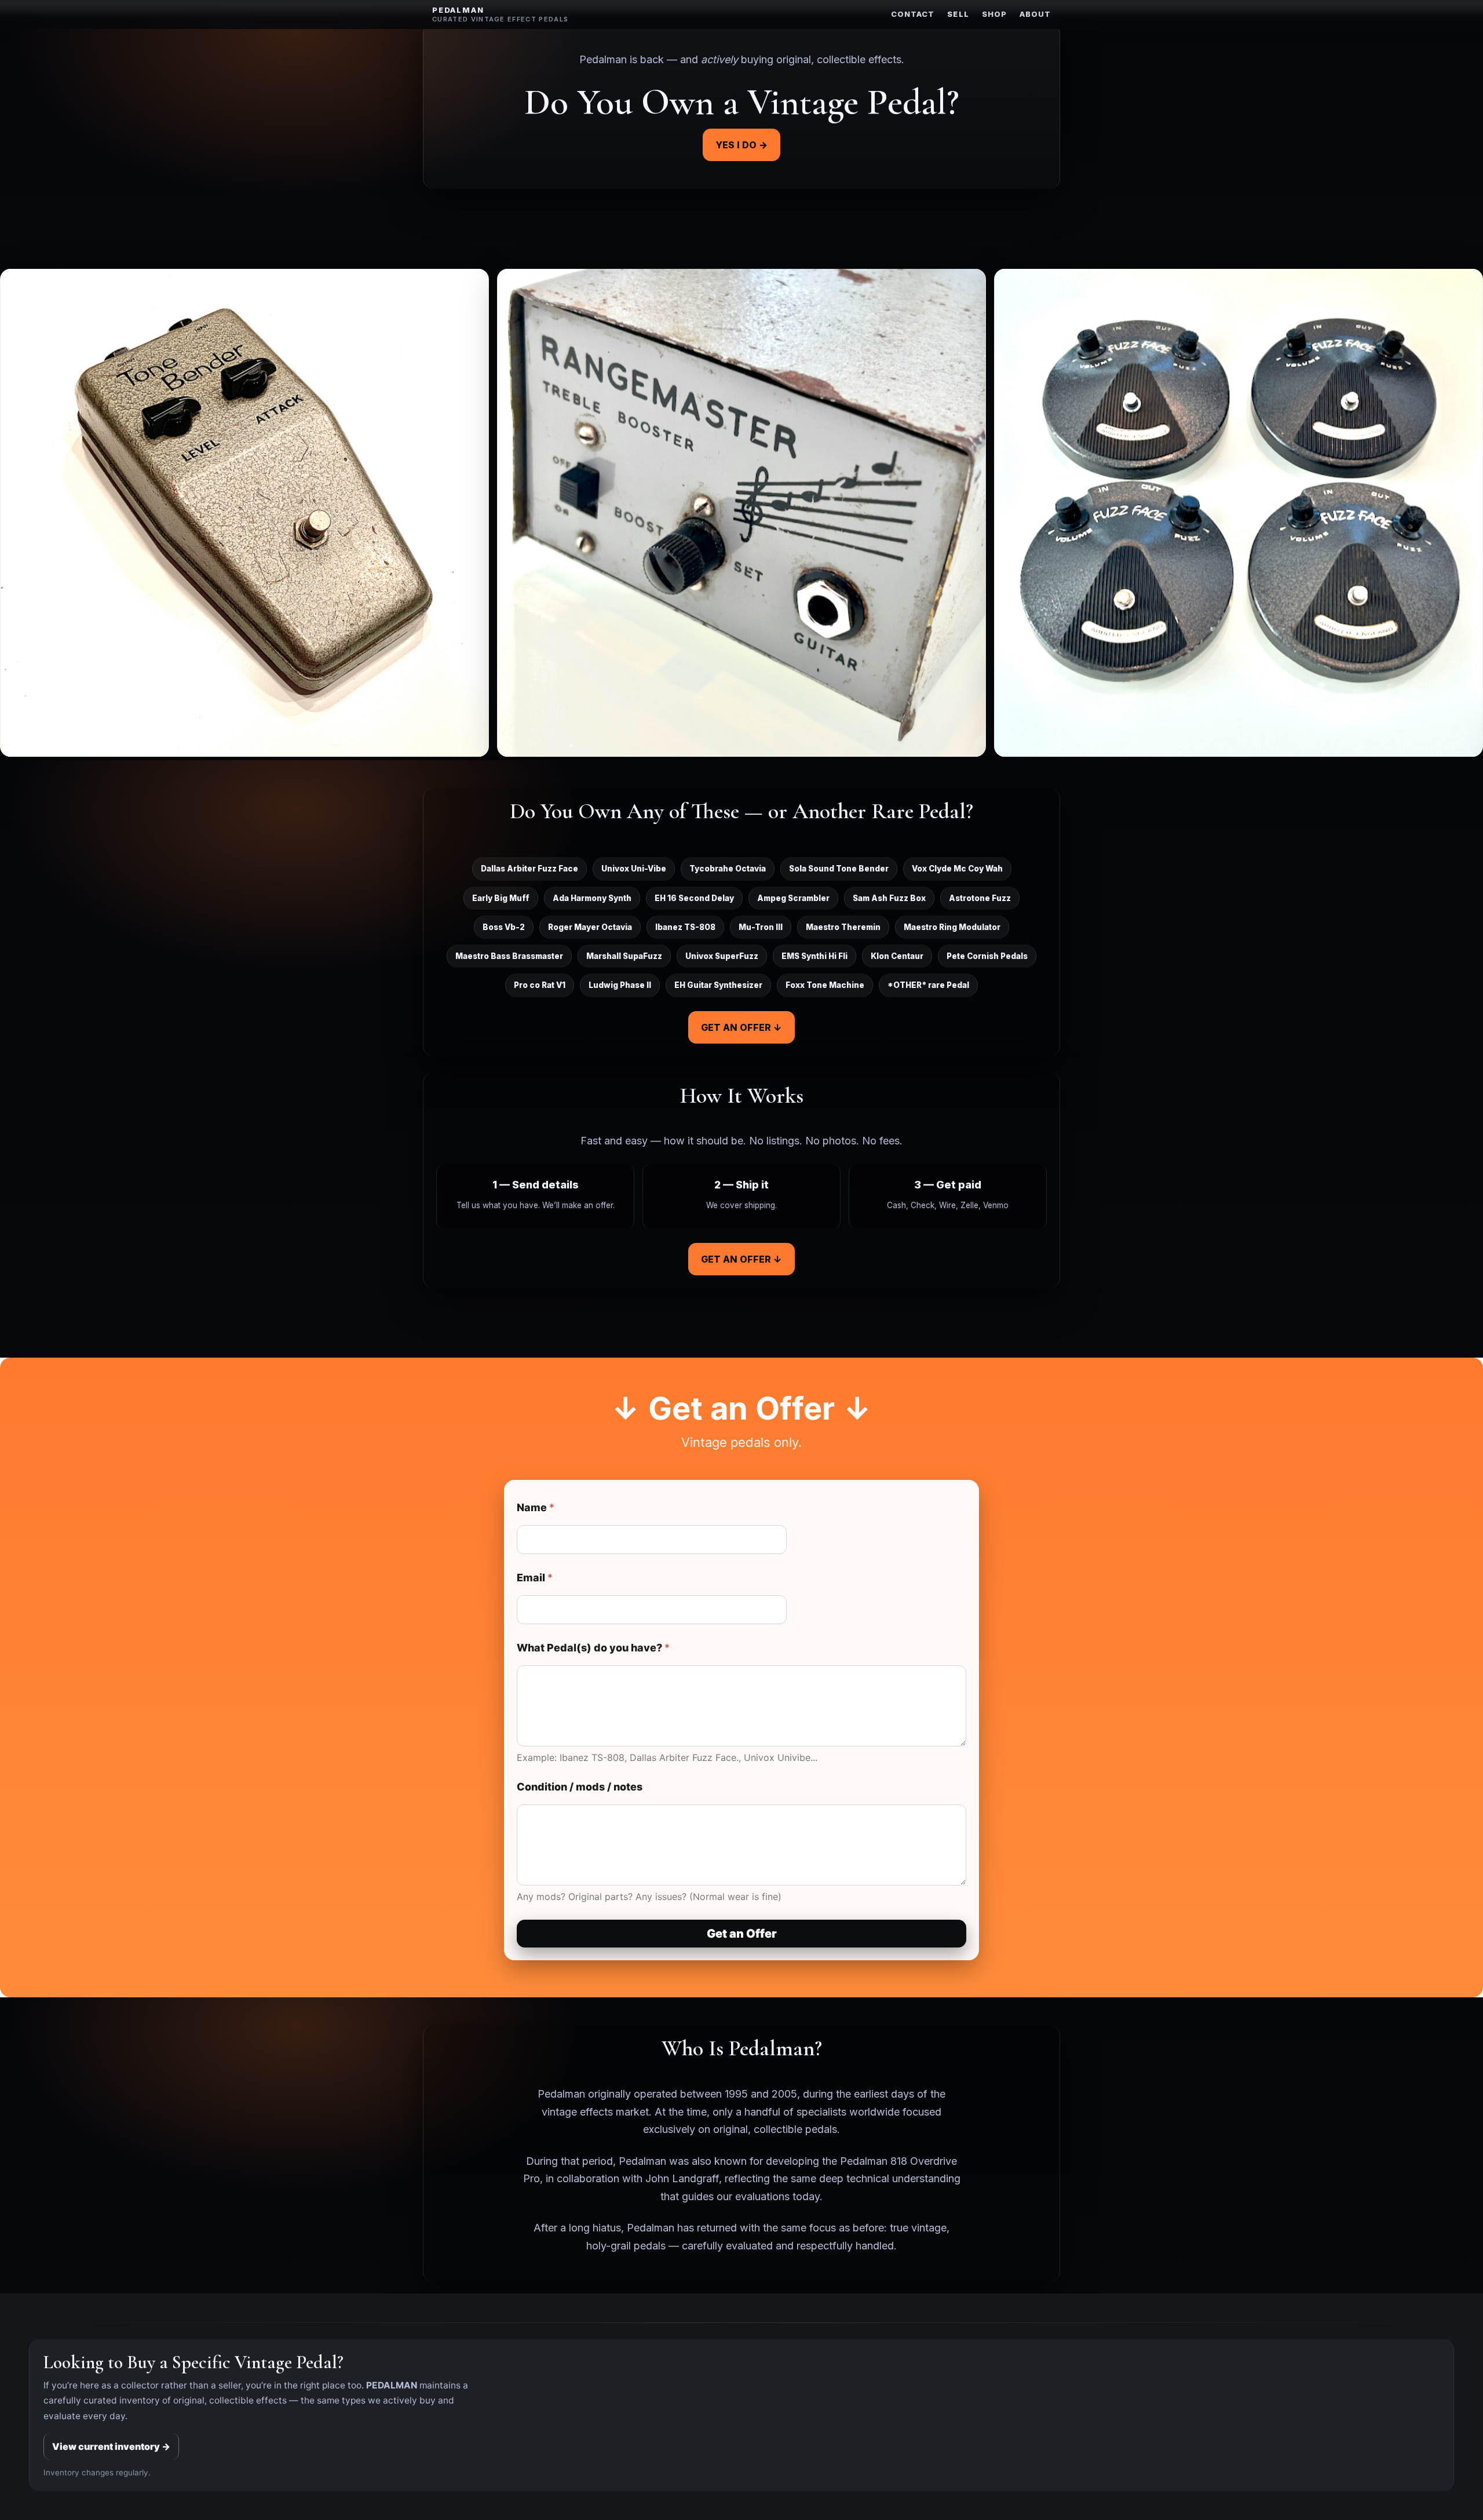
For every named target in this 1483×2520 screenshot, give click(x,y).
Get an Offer (742, 1934)
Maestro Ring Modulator (952, 927)
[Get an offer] (244, 513)
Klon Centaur (897, 956)
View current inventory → (111, 2446)
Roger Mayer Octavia (590, 927)
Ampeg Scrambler (793, 898)
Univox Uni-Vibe (634, 869)
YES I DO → (741, 145)
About (1035, 14)
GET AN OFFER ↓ (741, 1027)
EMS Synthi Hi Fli (814, 956)
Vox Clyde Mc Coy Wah (957, 869)
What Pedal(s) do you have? (593, 1648)
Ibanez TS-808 (685, 927)
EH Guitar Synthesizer (718, 985)
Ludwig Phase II (620, 985)
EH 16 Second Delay (694, 898)
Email (535, 1578)
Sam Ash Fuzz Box (889, 898)
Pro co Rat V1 (540, 985)
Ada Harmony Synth (592, 898)
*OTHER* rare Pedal (928, 985)
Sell (958, 14)
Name (536, 1507)
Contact (913, 14)
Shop (994, 14)
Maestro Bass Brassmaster (509, 956)
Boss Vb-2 (504, 927)
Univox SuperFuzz (722, 956)
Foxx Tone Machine (825, 985)
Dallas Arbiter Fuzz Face (529, 869)
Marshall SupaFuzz (624, 956)
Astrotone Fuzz (980, 898)
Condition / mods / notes (580, 1787)
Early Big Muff (501, 898)
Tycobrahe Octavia (728, 869)
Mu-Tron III (761, 927)
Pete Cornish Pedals (987, 956)
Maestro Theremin (843, 927)
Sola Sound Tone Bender (839, 869)
